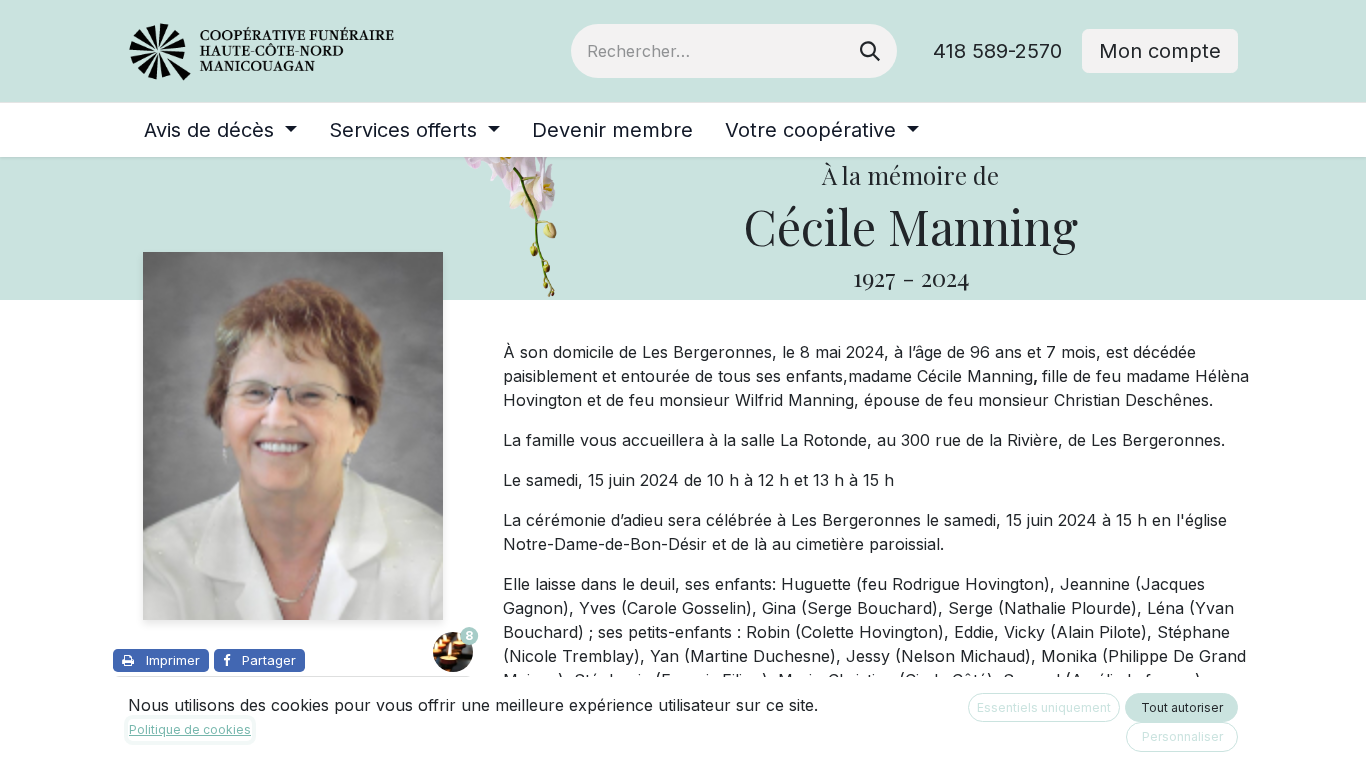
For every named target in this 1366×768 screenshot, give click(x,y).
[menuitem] (220, 130)
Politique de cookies (190, 729)
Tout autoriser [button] (1182, 707)
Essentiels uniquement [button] (1044, 707)
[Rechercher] (870, 51)
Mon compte (1160, 51)
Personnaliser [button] (1182, 736)
